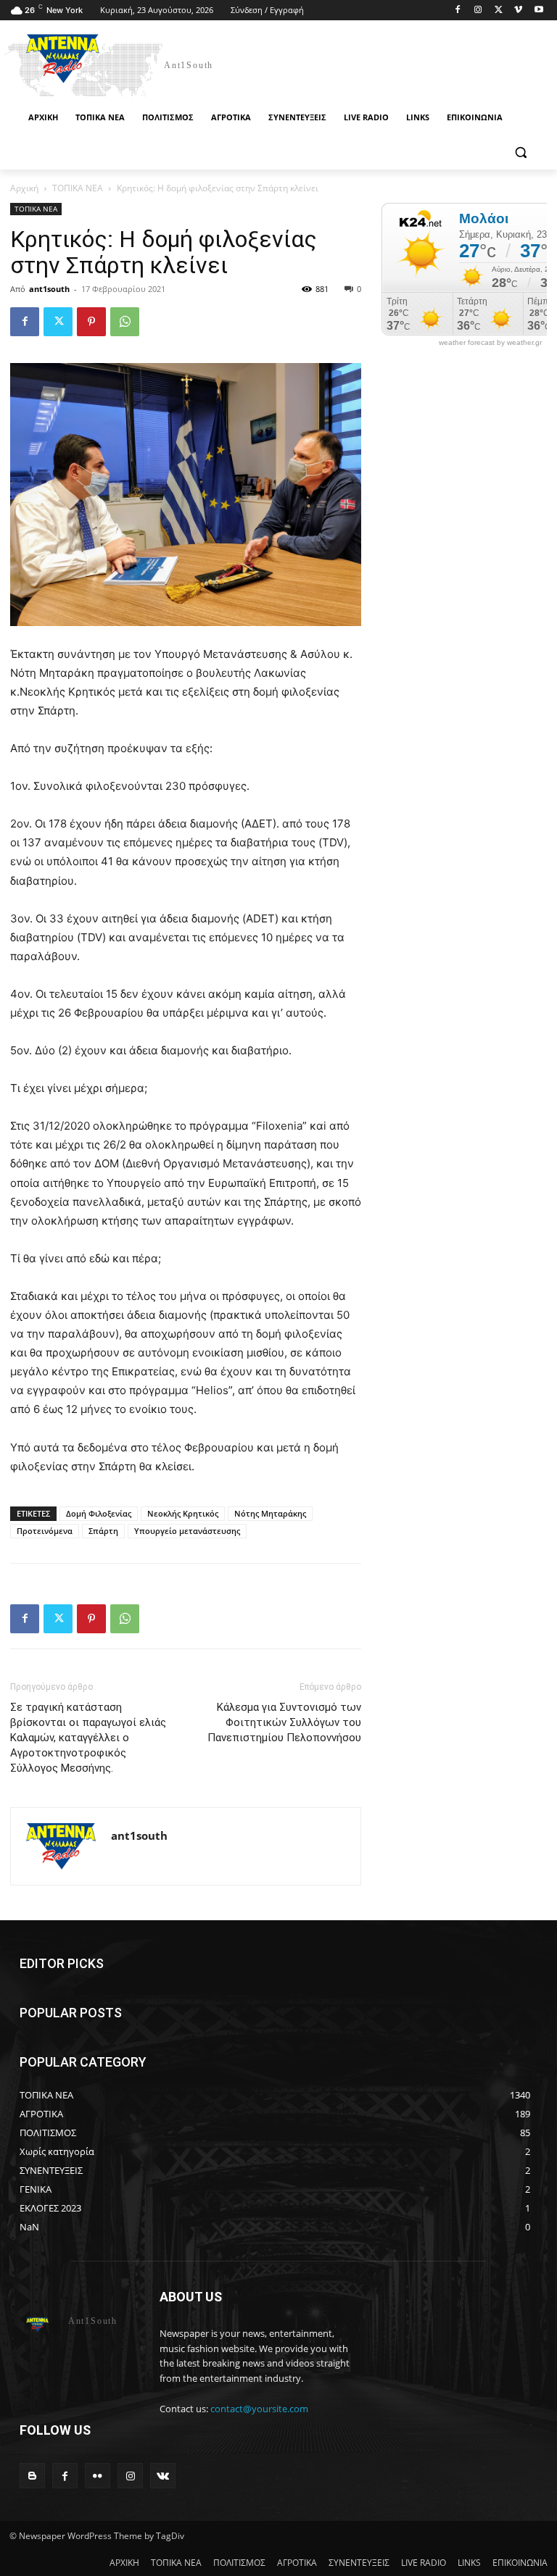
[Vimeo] (518, 11)
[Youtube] (539, 11)
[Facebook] (458, 11)
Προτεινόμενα (45, 1531)
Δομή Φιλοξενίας (99, 1513)
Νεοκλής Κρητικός (183, 1513)
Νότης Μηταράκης (270, 1513)
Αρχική (24, 188)
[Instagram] (478, 11)
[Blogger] (32, 2476)
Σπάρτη (103, 1531)
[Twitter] (499, 11)
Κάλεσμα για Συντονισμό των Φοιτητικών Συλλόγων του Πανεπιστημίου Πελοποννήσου (284, 1722)
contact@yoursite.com (259, 2409)
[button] (520, 153)
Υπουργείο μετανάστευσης (187, 1531)
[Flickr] (98, 2476)
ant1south (49, 289)
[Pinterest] (91, 322)
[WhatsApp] (125, 322)
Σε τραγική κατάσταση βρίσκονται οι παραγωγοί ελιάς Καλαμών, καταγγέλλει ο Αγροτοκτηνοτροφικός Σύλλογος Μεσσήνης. (88, 1738)
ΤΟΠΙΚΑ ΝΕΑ (78, 188)
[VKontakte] (163, 2476)
